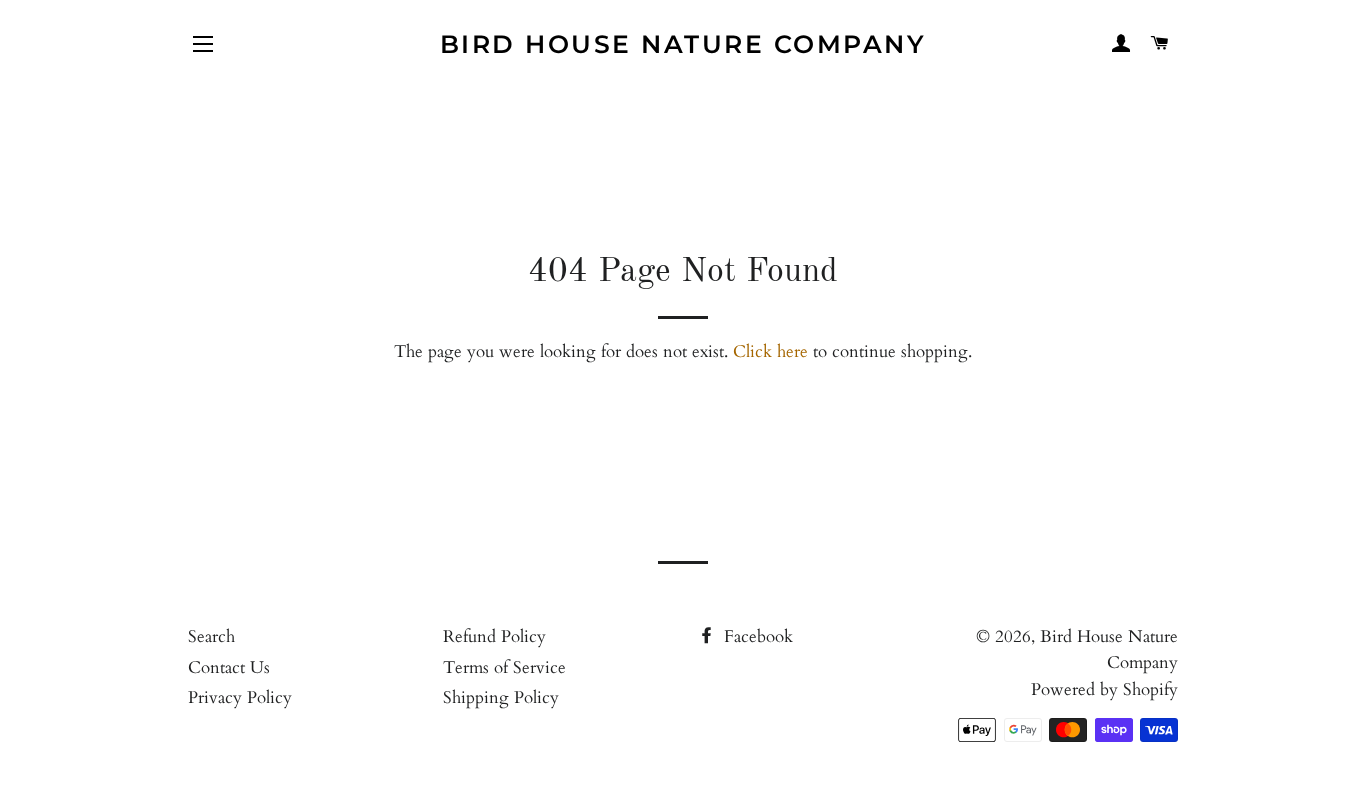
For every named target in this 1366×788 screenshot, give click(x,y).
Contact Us (229, 667)
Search (211, 636)
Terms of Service (504, 667)
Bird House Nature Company (683, 44)
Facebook (756, 636)
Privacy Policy (240, 697)
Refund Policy (494, 636)
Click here (770, 351)
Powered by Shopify (1104, 689)
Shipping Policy (501, 697)
